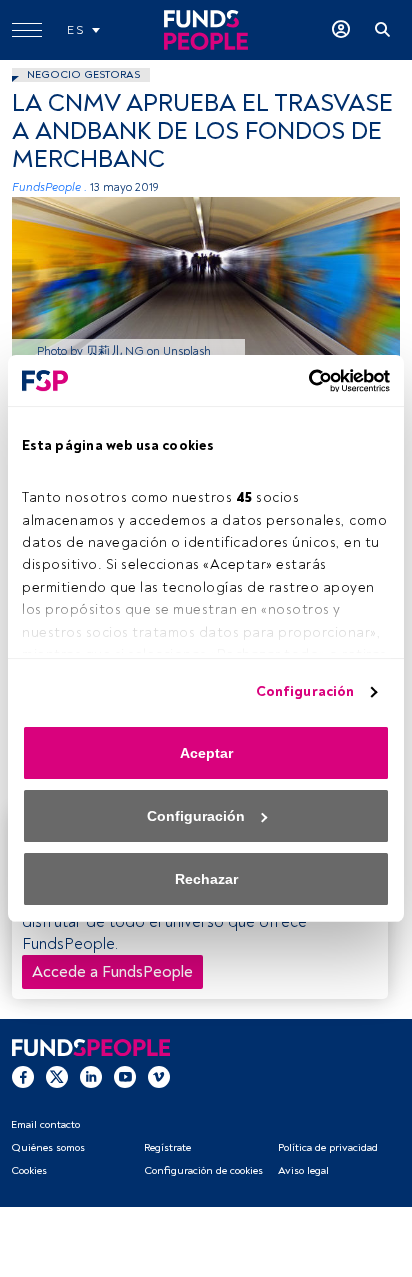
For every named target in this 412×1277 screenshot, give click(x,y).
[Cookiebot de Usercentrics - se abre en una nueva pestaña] (302, 381)
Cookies (29, 1170)
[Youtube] (125, 1076)
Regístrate (167, 1147)
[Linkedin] (91, 1076)
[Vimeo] (159, 1076)
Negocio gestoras (83, 74)
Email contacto (45, 1124)
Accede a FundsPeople (112, 972)
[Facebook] (23, 1076)
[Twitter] (57, 1076)
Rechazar (206, 879)
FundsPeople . (49, 187)
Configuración (305, 691)
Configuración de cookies (203, 1170)
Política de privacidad (328, 1147)
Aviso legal (303, 1170)
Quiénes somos (48, 1147)
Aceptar (206, 753)
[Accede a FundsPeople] (341, 30)
